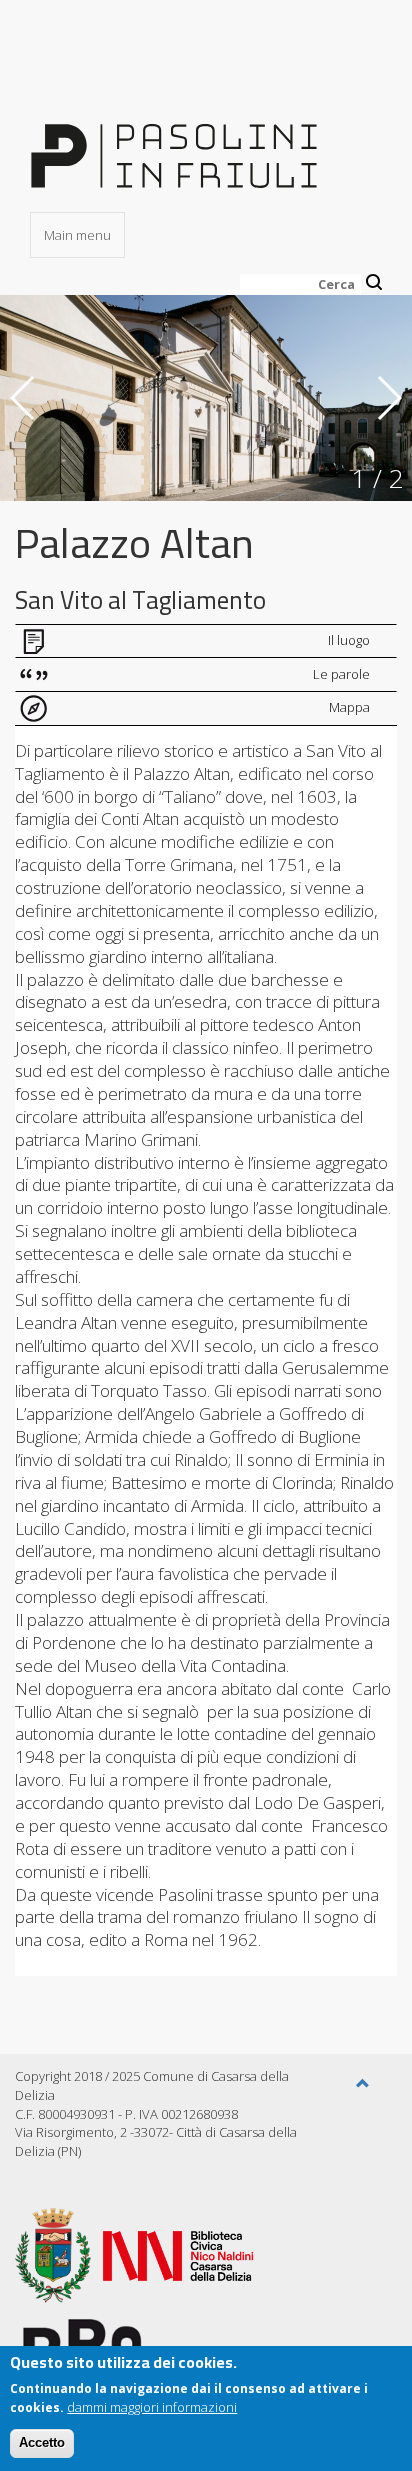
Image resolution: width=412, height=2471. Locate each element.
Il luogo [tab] (349, 640)
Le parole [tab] (341, 674)
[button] (363, 2084)
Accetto (42, 2442)
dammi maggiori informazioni (152, 2407)
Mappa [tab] (349, 707)
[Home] (174, 143)
